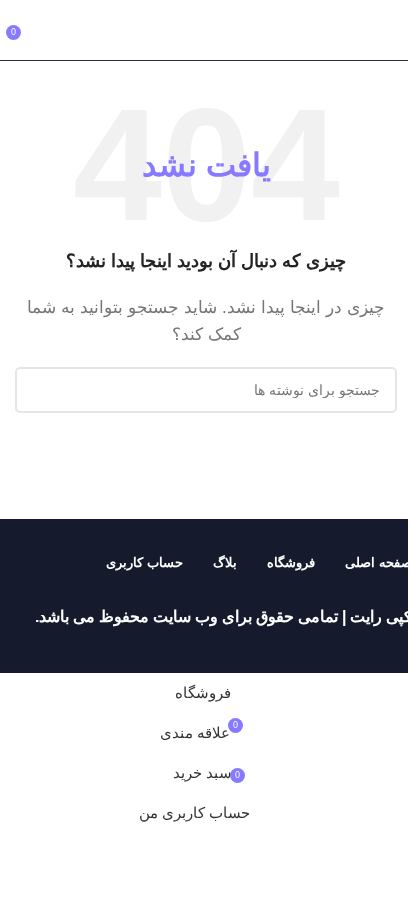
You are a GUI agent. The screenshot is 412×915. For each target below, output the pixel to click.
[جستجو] (38, 390)
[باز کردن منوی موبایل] (389, 30)
